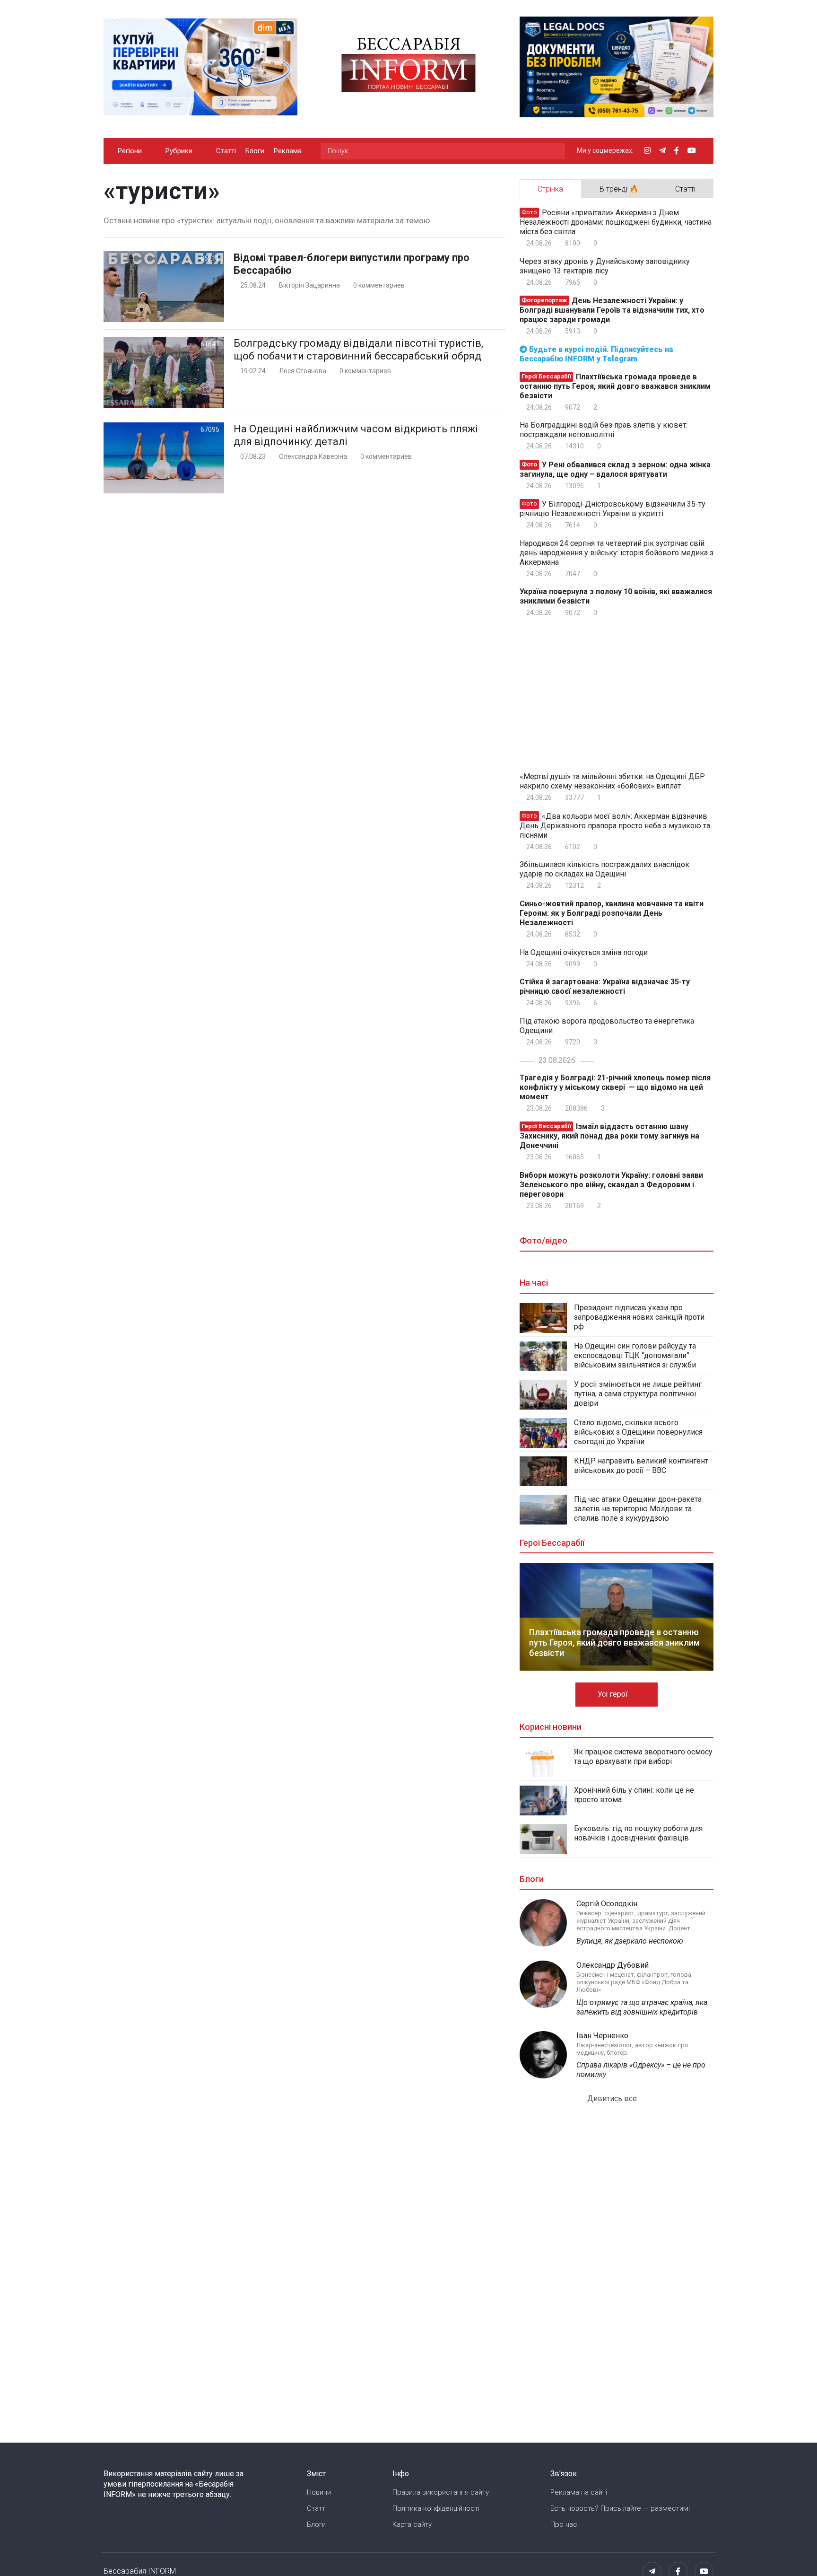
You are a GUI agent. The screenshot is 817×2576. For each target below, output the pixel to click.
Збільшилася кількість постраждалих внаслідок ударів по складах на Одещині (604, 869)
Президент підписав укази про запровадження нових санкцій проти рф (639, 1317)
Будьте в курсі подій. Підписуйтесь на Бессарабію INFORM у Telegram (596, 354)
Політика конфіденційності (436, 2508)
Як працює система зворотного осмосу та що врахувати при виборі (643, 1757)
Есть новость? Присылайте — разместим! (620, 2508)
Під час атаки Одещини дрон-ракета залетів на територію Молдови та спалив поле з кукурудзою (638, 1509)
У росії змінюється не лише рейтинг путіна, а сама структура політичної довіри (638, 1394)
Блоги (255, 151)
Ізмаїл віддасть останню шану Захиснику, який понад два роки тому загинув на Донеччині (609, 1136)
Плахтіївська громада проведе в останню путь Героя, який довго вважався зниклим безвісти (615, 386)
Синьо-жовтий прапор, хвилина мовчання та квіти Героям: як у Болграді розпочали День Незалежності (612, 913)
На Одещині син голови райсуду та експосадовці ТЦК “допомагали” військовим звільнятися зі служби (635, 1355)
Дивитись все (613, 2098)
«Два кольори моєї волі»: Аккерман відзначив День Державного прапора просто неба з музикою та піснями (615, 826)
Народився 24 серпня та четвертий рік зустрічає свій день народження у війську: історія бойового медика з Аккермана (617, 553)
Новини (319, 2492)
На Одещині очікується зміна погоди (584, 952)
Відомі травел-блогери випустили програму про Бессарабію (352, 264)
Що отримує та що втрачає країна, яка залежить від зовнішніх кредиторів (642, 2007)
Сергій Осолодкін (607, 1904)
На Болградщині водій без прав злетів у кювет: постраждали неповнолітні (604, 430)
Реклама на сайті (579, 2492)
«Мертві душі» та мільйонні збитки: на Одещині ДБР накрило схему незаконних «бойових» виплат (612, 781)
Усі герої (614, 1694)
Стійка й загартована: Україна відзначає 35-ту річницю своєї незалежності (605, 986)
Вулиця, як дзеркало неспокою (630, 1941)
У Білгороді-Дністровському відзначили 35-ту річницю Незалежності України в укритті (613, 509)
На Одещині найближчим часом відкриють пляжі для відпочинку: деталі (356, 435)
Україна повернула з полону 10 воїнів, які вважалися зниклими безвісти (616, 596)
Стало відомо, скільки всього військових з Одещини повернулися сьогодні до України (638, 1432)
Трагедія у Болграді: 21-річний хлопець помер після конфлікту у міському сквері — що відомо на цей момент (615, 1087)
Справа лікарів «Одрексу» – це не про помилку (641, 2070)
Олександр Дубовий (613, 1965)
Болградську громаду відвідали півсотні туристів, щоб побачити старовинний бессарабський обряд (358, 350)
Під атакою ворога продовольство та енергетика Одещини (607, 1026)
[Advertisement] (304, 642)
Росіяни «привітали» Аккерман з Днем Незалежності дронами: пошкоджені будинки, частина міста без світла (616, 222)
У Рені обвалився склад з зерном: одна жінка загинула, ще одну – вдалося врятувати (615, 469)
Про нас (564, 2524)
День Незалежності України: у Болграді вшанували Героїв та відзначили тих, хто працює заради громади (612, 310)
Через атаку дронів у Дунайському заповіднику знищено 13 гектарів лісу (605, 266)
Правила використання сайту (441, 2492)
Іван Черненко (602, 2036)
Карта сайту (412, 2524)
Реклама (288, 151)
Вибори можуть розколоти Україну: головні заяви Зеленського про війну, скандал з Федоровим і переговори (611, 1185)
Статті (226, 151)
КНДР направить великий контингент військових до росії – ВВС (641, 1466)
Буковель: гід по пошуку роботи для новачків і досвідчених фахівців (638, 1833)
